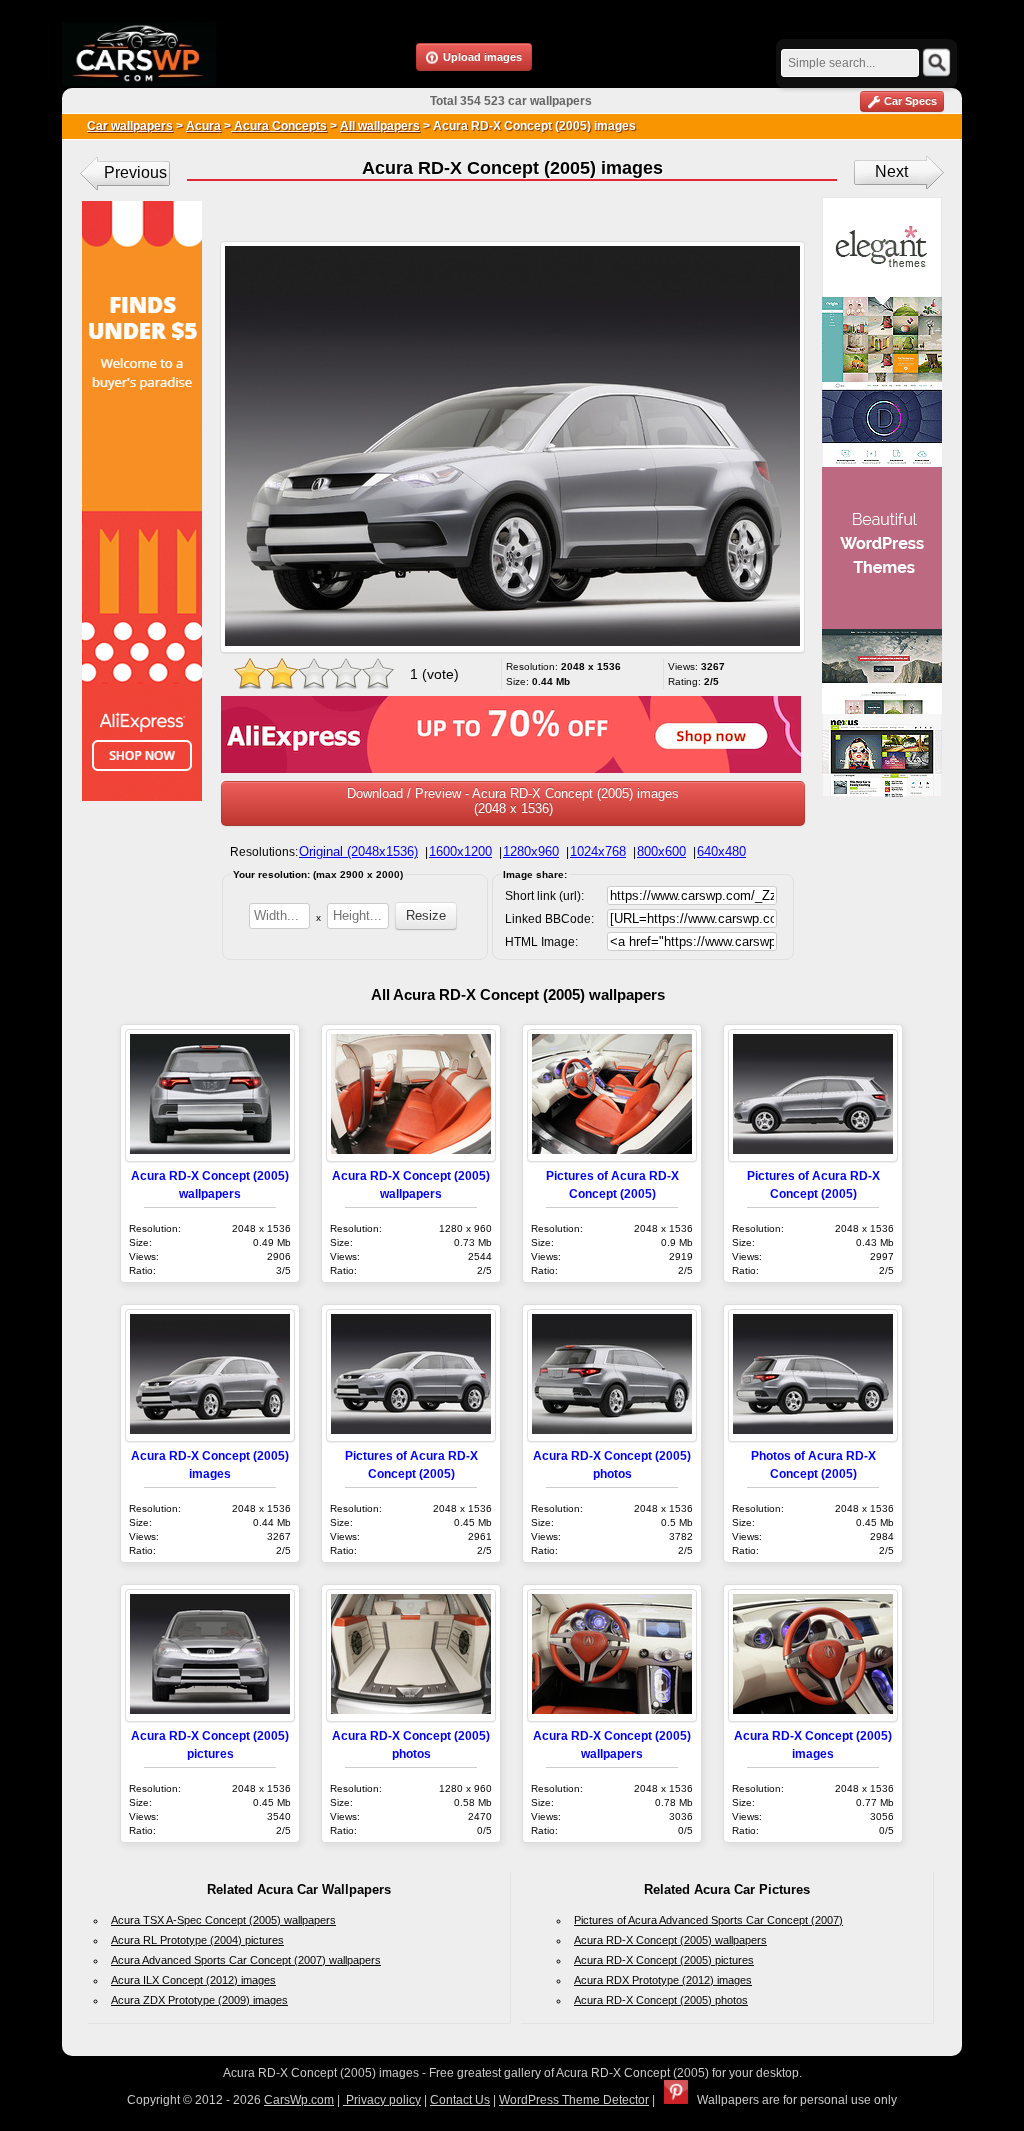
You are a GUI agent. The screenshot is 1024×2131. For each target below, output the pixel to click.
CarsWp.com (299, 2100)
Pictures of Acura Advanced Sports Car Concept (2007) (708, 1920)
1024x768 (598, 851)
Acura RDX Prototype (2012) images (663, 1980)
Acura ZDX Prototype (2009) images (199, 2000)
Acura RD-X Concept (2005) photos (661, 2000)
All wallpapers (380, 126)
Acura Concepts (279, 126)
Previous (135, 172)
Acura (203, 126)
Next (891, 171)
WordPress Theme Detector (574, 2100)
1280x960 (531, 851)
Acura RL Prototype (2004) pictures (197, 1940)
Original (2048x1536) (358, 851)
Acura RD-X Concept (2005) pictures (664, 1960)
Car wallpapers (130, 126)
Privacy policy (382, 2100)
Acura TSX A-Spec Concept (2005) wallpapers (223, 1920)
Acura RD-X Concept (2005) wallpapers (670, 1940)
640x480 (721, 851)
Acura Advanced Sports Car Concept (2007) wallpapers (246, 1960)
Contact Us (460, 2100)
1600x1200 (460, 851)
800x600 (661, 851)
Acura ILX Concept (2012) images (193, 1980)
